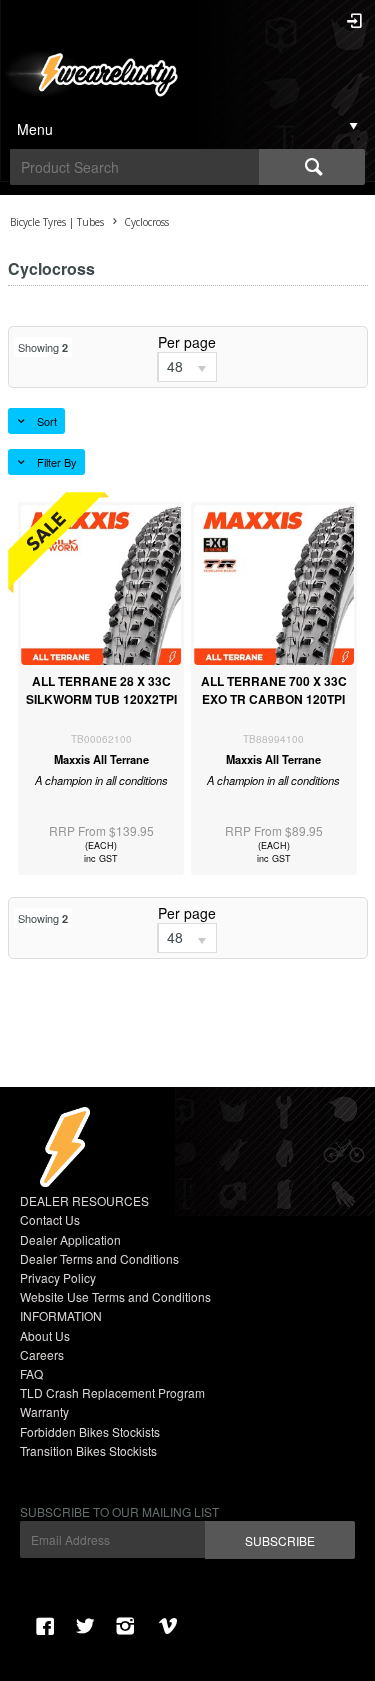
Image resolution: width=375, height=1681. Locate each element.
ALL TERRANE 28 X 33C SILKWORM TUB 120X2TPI (101, 690)
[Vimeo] (171, 1626)
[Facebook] (45, 1626)
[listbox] (187, 367)
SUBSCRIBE (280, 1540)
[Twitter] (85, 1626)
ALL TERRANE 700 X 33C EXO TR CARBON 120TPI (274, 690)
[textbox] (134, 167)
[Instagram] (125, 1626)
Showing (43, 347)
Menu (35, 129)
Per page (187, 342)
